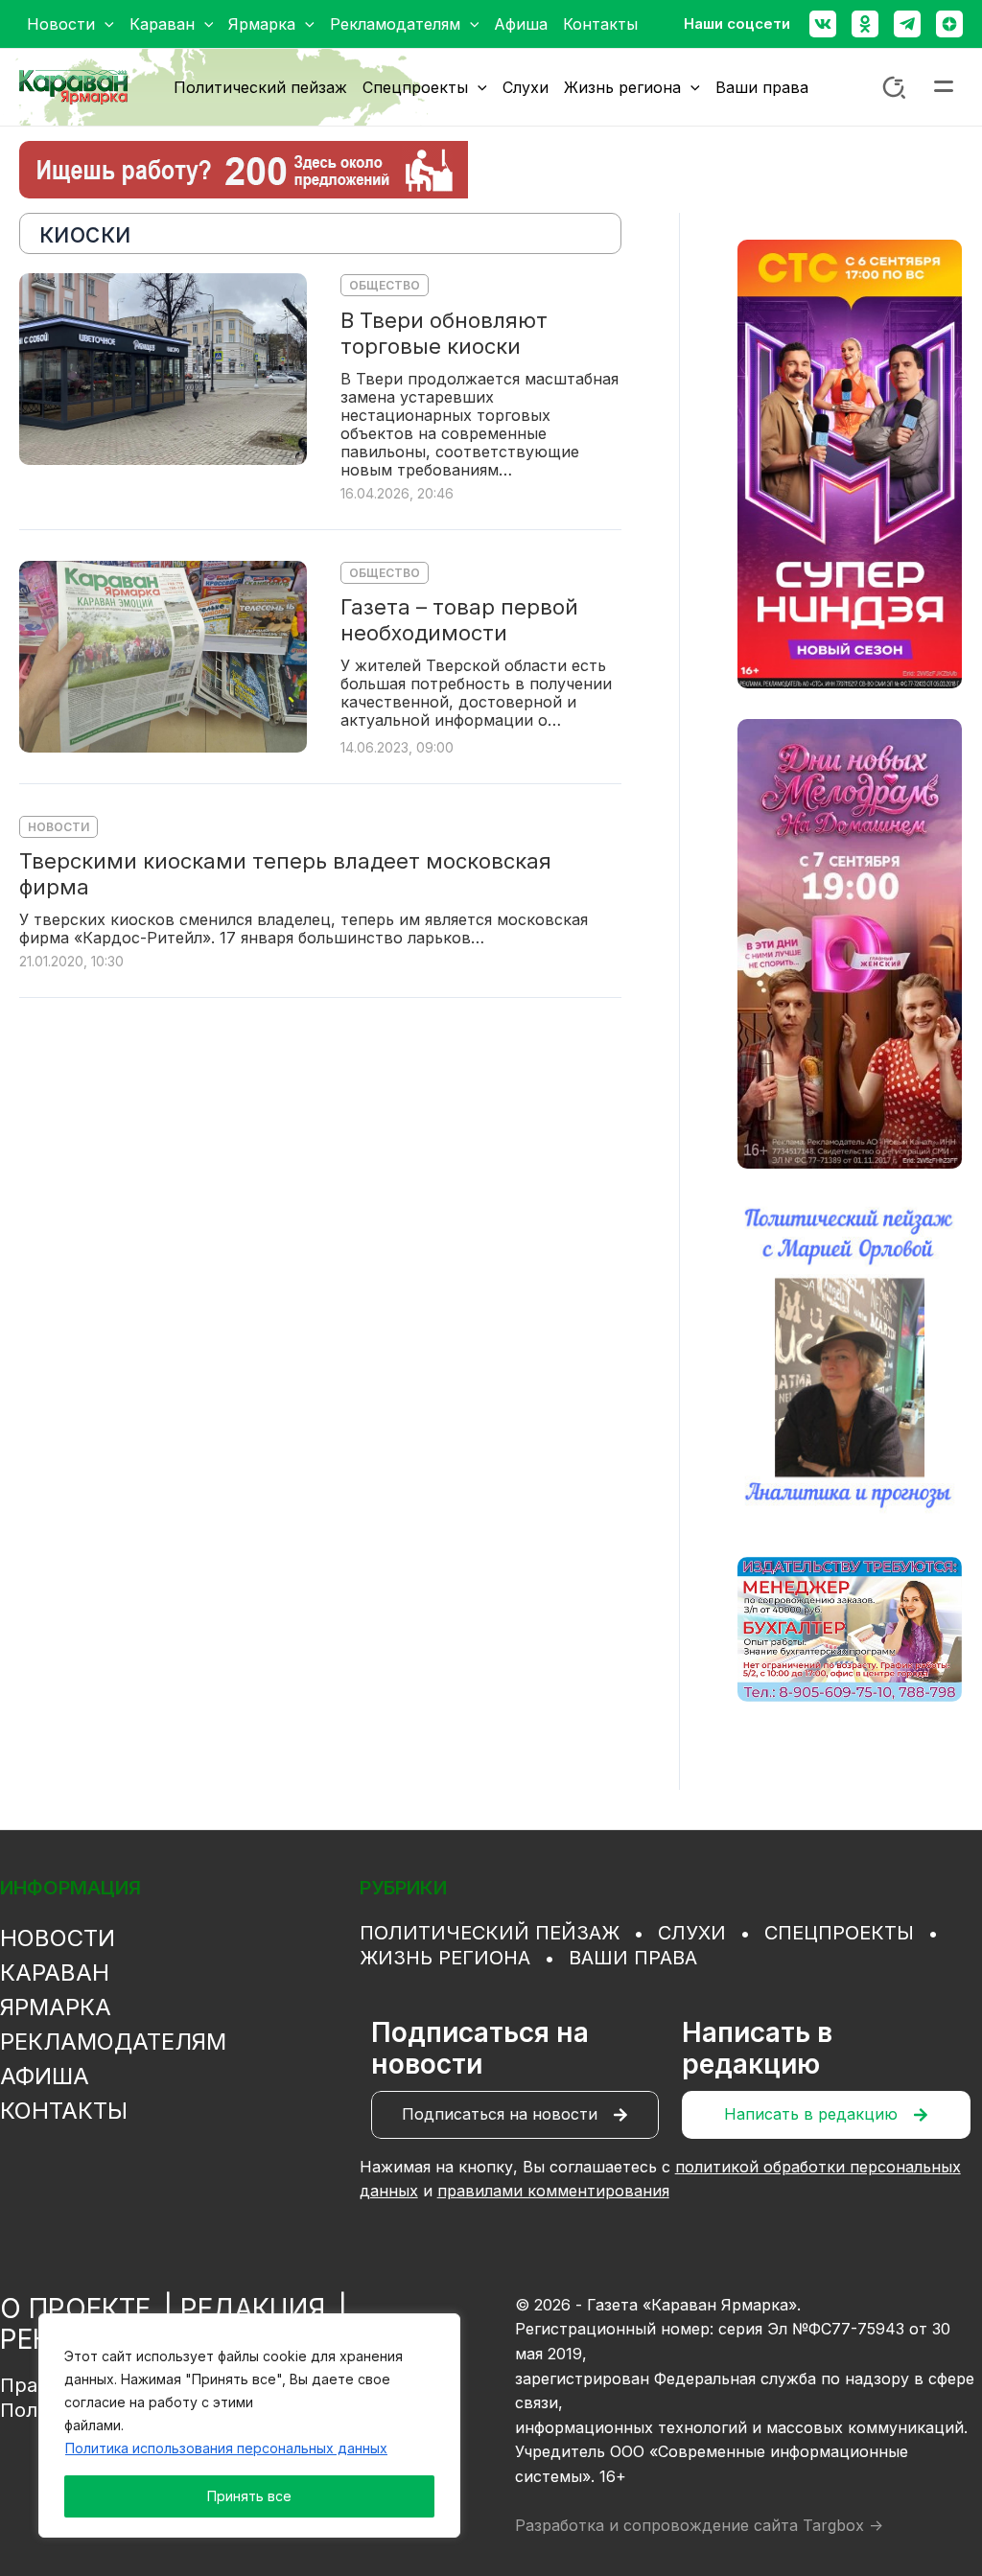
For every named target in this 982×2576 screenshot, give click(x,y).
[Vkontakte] (823, 24)
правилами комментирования (553, 2191)
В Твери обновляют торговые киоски (444, 333)
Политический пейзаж (490, 1933)
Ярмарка (56, 2007)
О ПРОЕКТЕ (75, 2309)
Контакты (64, 2111)
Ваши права (633, 1958)
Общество (385, 285)
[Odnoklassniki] (865, 24)
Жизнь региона (445, 1958)
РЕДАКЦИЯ (253, 2309)
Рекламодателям (113, 2042)
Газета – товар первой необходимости (459, 620)
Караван (55, 1973)
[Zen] (949, 24)
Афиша (45, 2076)
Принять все (249, 2496)
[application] (105, 24)
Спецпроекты (839, 1933)
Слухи (692, 1933)
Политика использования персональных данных (226, 2448)
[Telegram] (907, 24)
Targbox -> (843, 2525)
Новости (58, 827)
